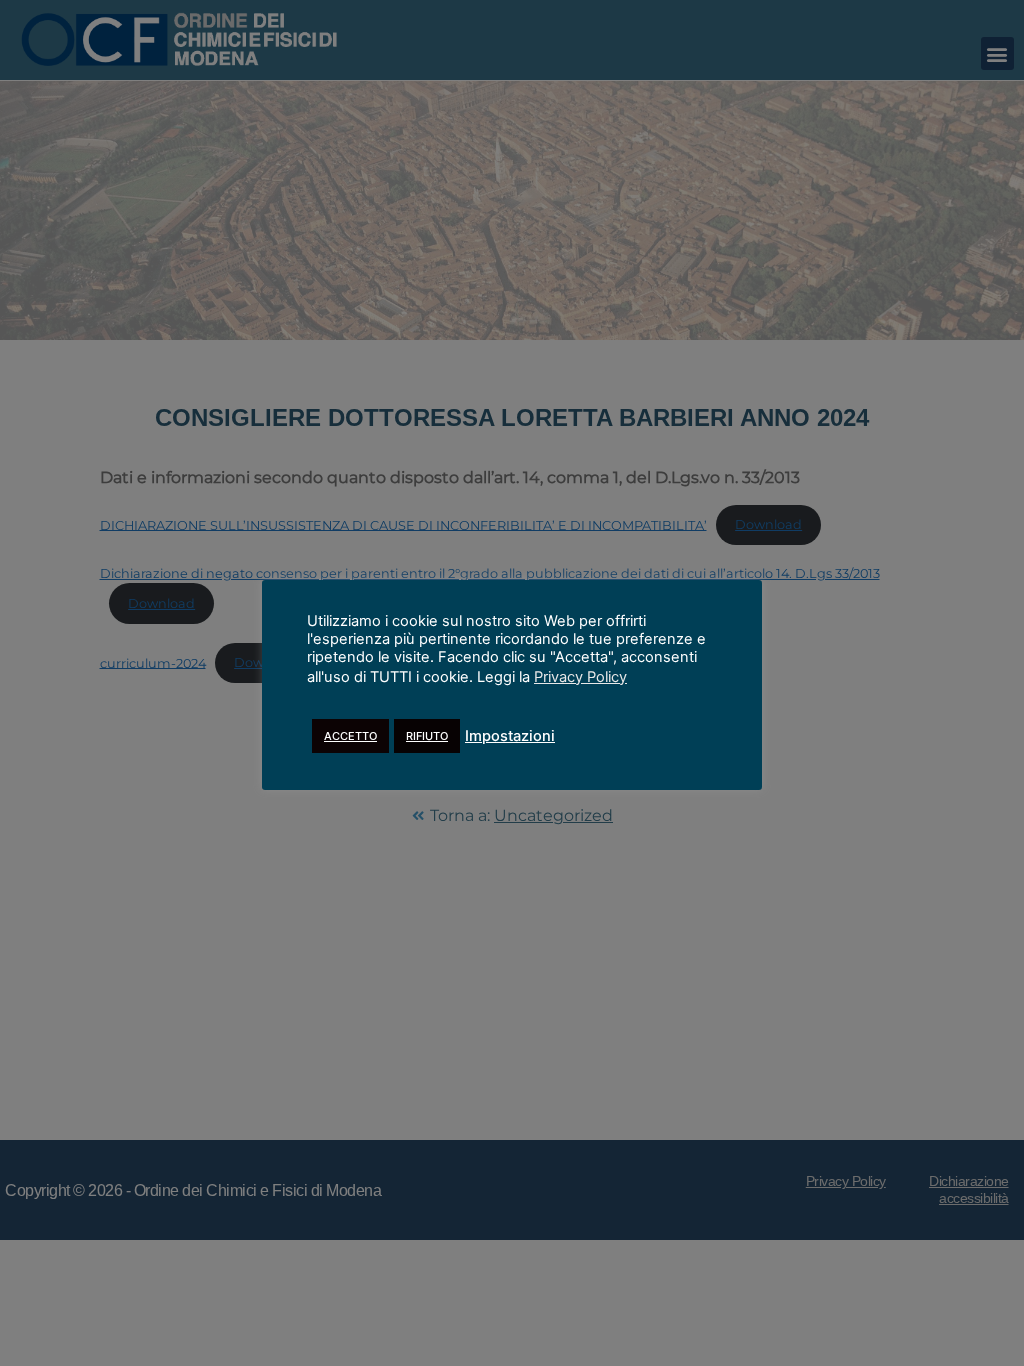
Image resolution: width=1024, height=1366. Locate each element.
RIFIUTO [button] (427, 736)
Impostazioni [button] (510, 736)
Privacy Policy (580, 677)
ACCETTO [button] (350, 736)
